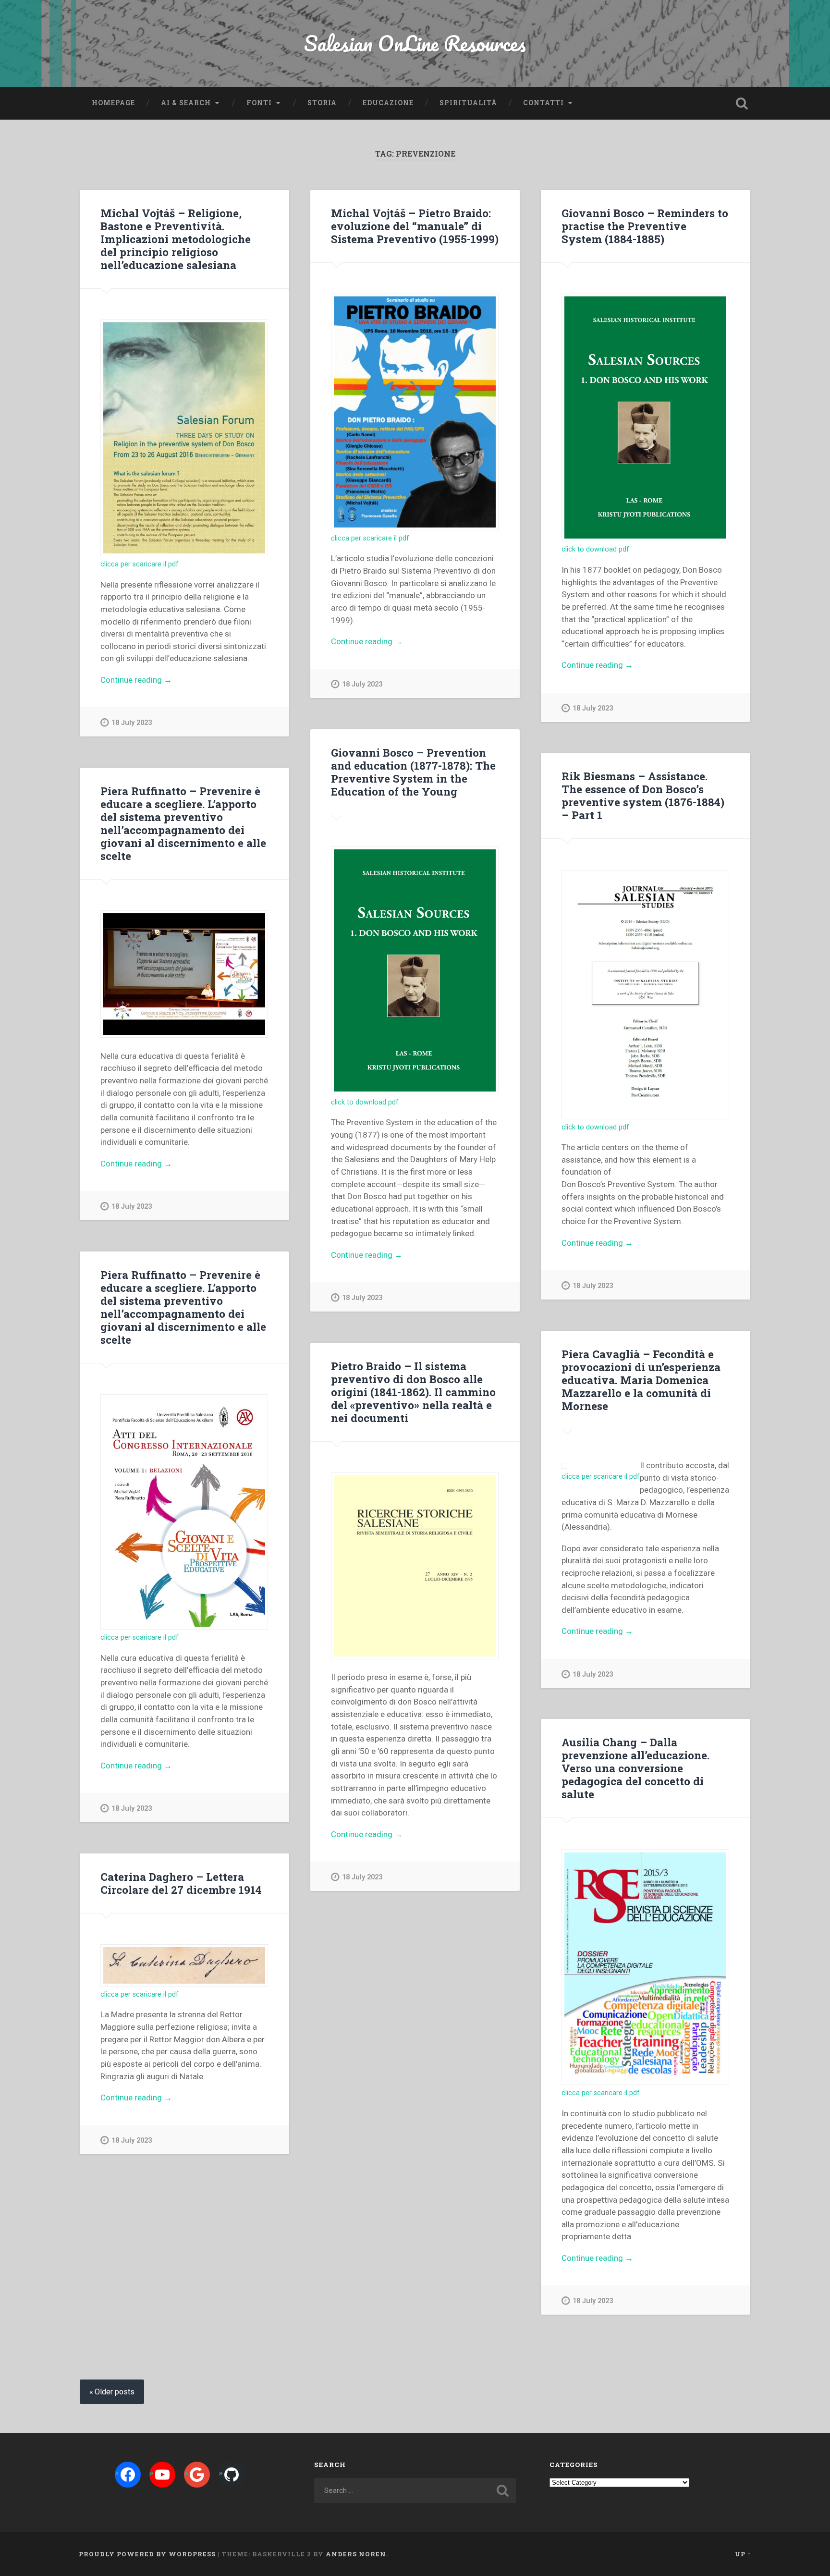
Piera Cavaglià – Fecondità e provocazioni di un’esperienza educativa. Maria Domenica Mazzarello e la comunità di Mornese (641, 1380)
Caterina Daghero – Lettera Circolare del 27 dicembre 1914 (181, 1883)
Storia (322, 103)
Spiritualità (468, 103)
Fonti (259, 103)
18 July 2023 (132, 723)
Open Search (742, 103)
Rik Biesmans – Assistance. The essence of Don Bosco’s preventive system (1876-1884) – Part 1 (643, 795)
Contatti (543, 103)
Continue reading (160, 681)
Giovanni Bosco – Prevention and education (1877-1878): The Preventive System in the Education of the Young (413, 772)
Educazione (388, 103)
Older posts (115, 2392)
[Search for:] (415, 2490)
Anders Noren (356, 2554)
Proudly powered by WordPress (147, 2554)
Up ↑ (743, 2554)
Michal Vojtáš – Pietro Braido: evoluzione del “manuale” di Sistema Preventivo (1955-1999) (415, 226)
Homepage (113, 103)
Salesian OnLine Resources (415, 43)
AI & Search (186, 103)
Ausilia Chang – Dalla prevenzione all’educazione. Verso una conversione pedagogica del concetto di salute (635, 1768)
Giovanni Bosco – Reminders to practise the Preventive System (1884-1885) (645, 226)
